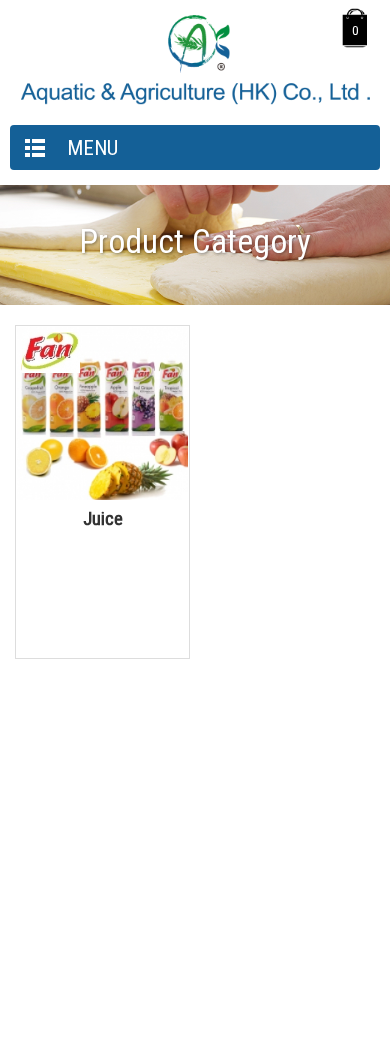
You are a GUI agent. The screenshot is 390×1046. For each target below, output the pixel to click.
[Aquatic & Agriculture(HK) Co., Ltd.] (195, 100)
